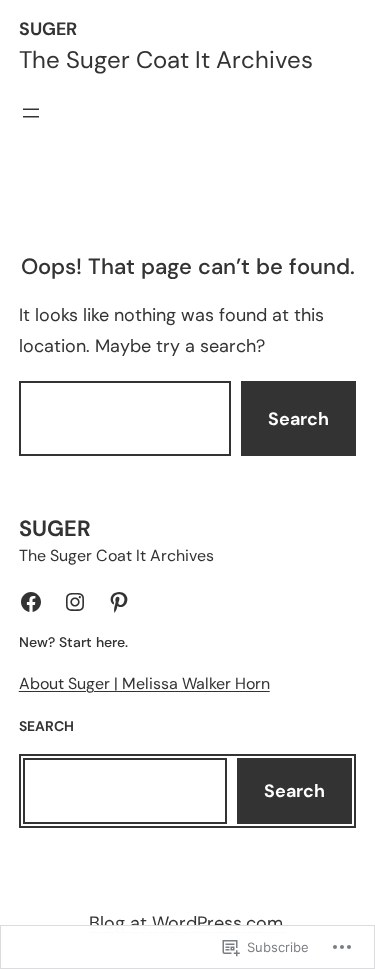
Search (298, 419)
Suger (48, 29)
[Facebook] (31, 602)
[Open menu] (31, 113)
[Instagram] (75, 602)
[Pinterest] (119, 602)
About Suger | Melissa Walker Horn (144, 683)
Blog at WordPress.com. (188, 923)
